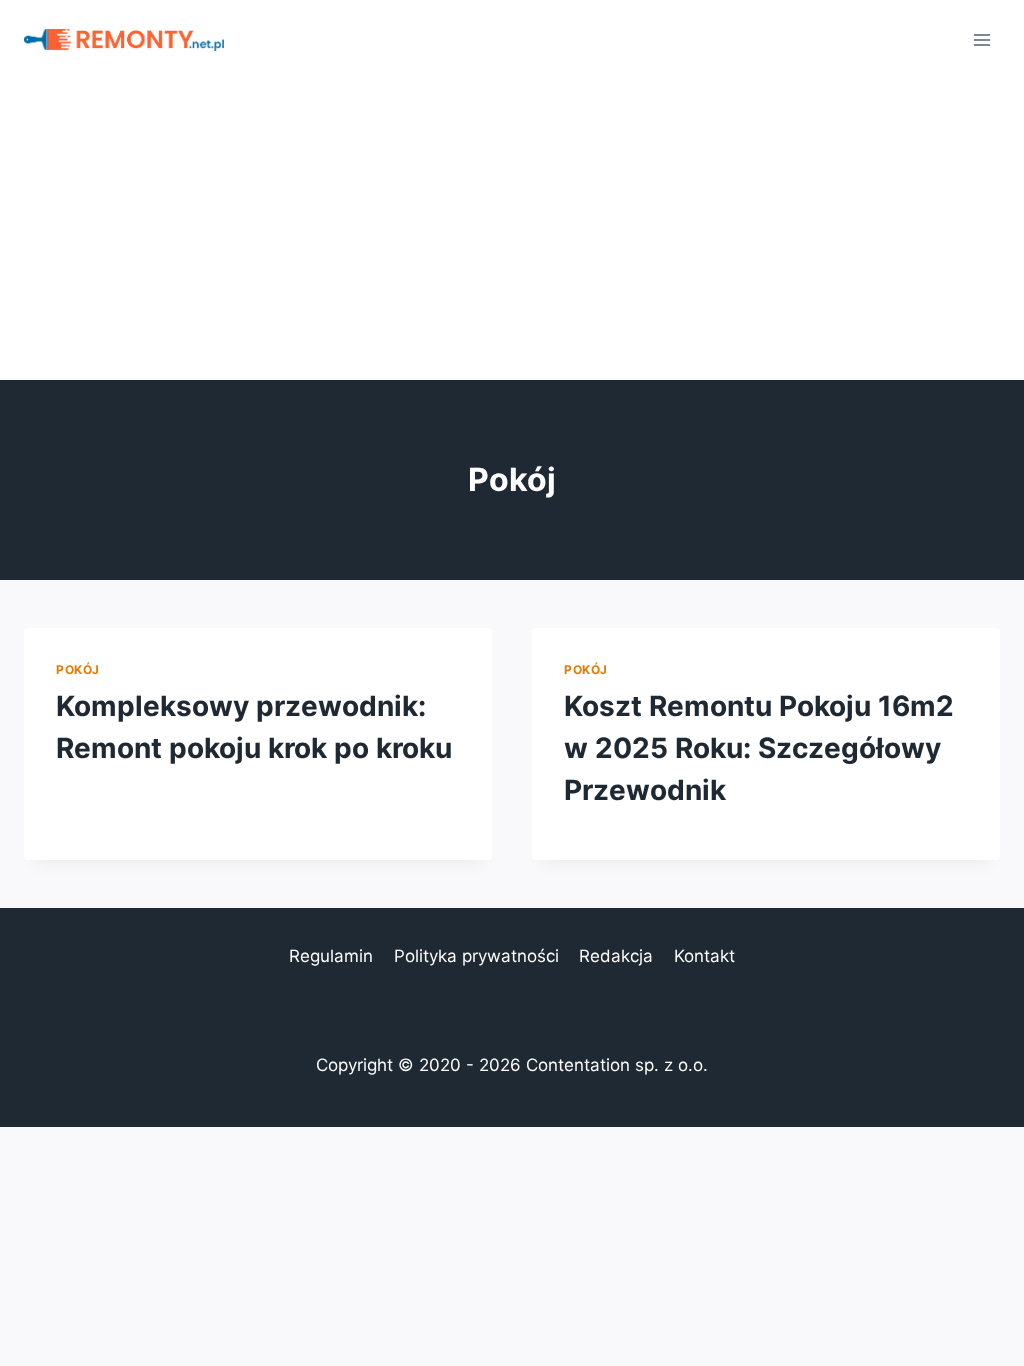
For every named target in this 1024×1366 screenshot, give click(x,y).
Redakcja (616, 956)
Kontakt (704, 956)
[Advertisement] (512, 230)
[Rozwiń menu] (981, 39)
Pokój (78, 669)
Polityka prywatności (476, 956)
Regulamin (331, 956)
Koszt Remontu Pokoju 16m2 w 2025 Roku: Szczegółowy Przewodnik (759, 748)
